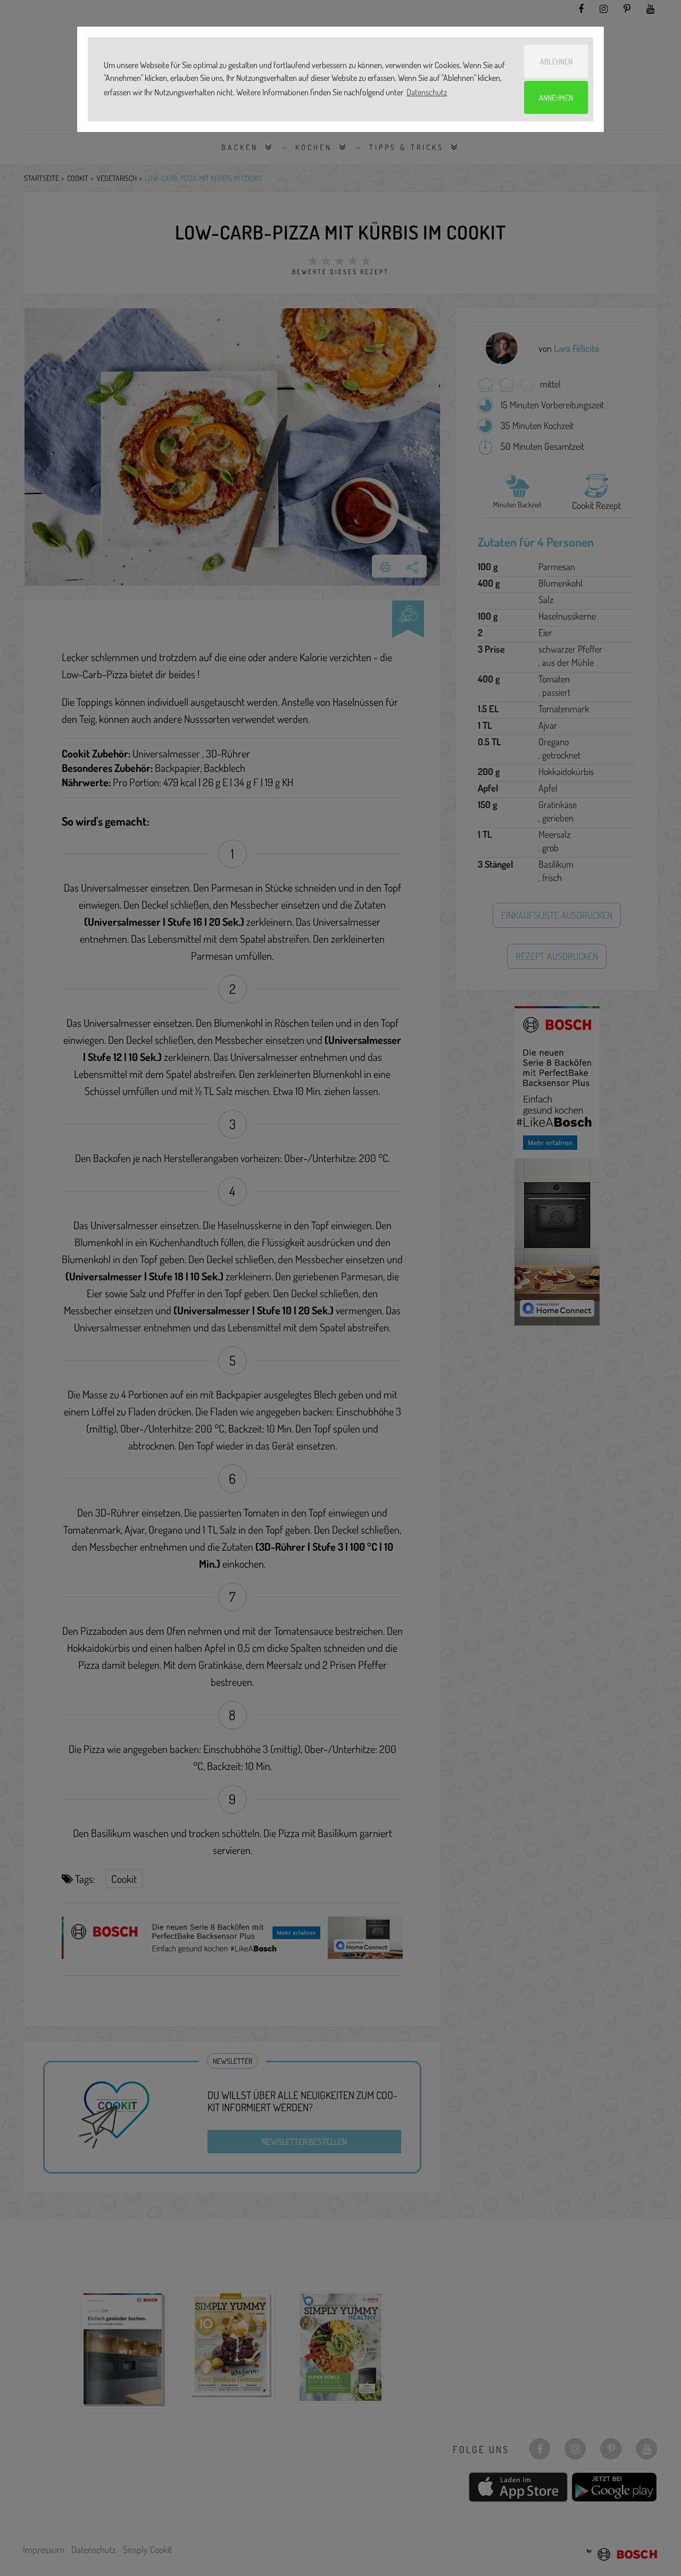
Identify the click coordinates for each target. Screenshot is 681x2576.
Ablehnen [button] (556, 61)
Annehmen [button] (556, 97)
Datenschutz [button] (427, 92)
